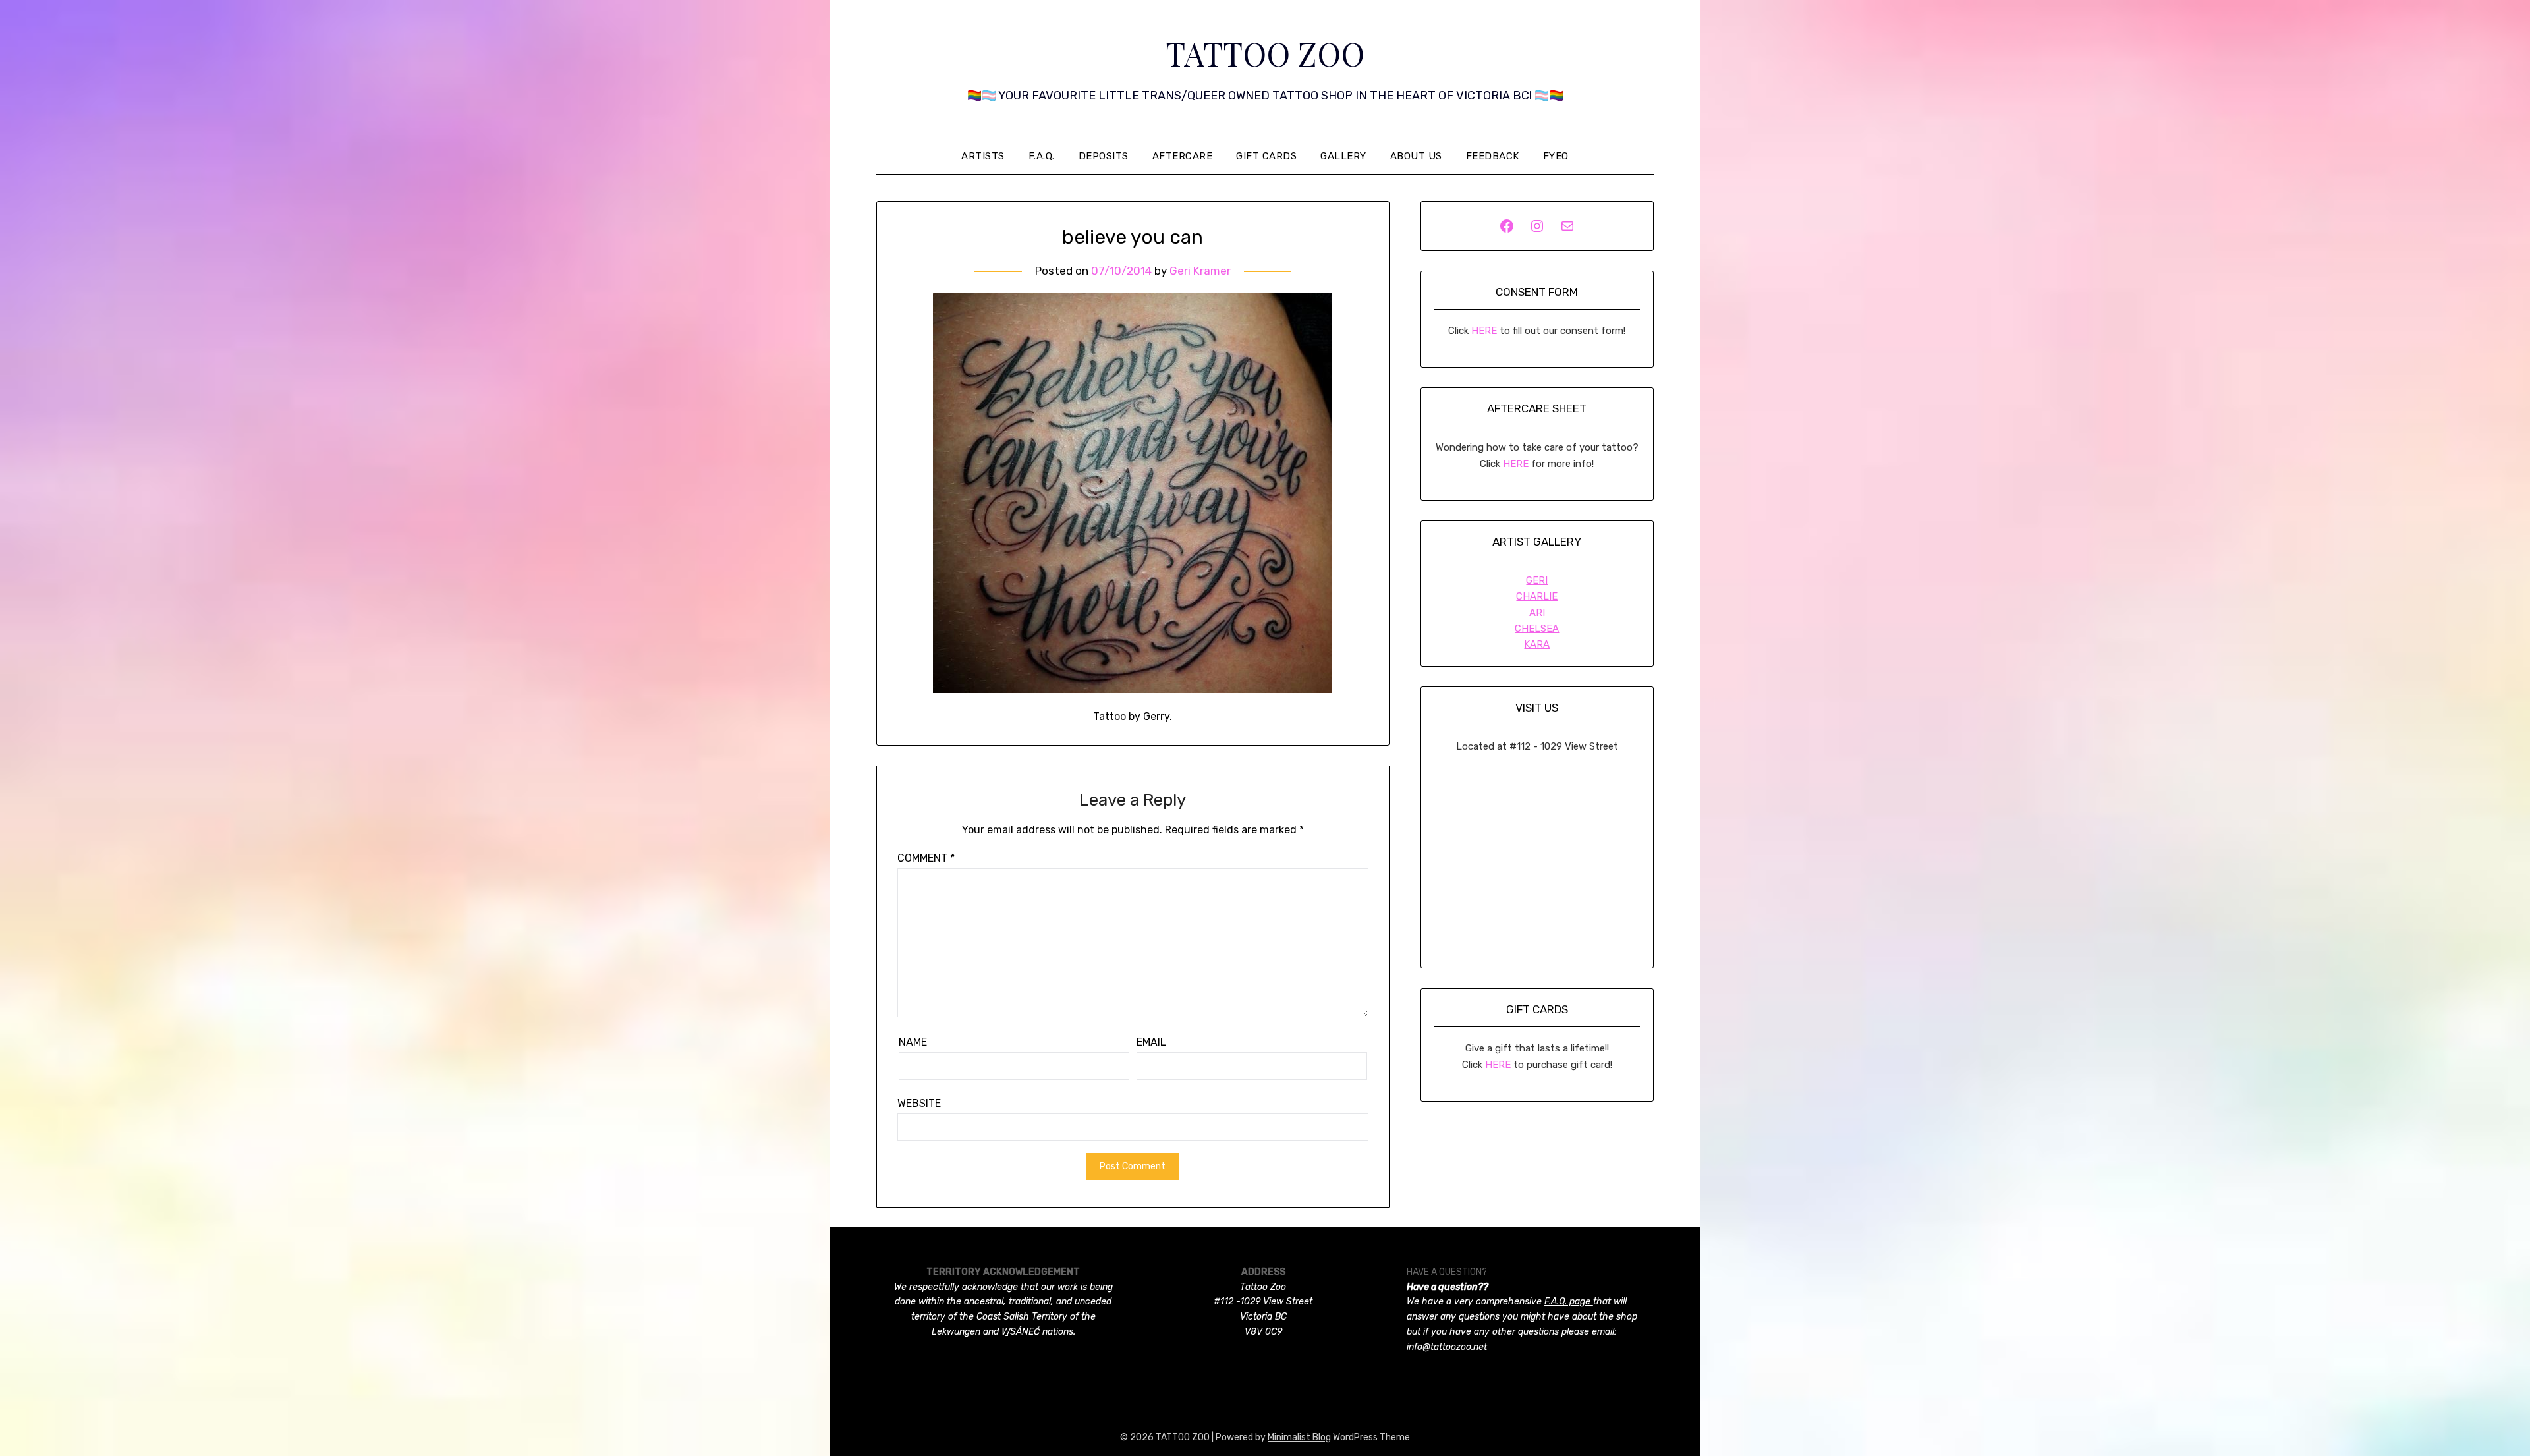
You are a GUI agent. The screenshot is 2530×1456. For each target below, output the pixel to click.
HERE (1484, 331)
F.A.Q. (1042, 156)
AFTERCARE (1183, 156)
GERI (1537, 580)
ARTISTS (983, 156)
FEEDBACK (1493, 156)
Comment (926, 858)
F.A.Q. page (1569, 1302)
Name (913, 1042)
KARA (1537, 644)
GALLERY (1343, 156)
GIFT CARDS (1266, 156)
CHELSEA (1537, 629)
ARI (1537, 613)
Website (919, 1103)
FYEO (1556, 156)
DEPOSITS (1104, 156)
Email (1151, 1042)
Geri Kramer (1200, 271)
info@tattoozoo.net (1447, 1347)
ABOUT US (1416, 156)
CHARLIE (1537, 596)
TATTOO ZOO (1265, 53)
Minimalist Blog (1299, 1437)
